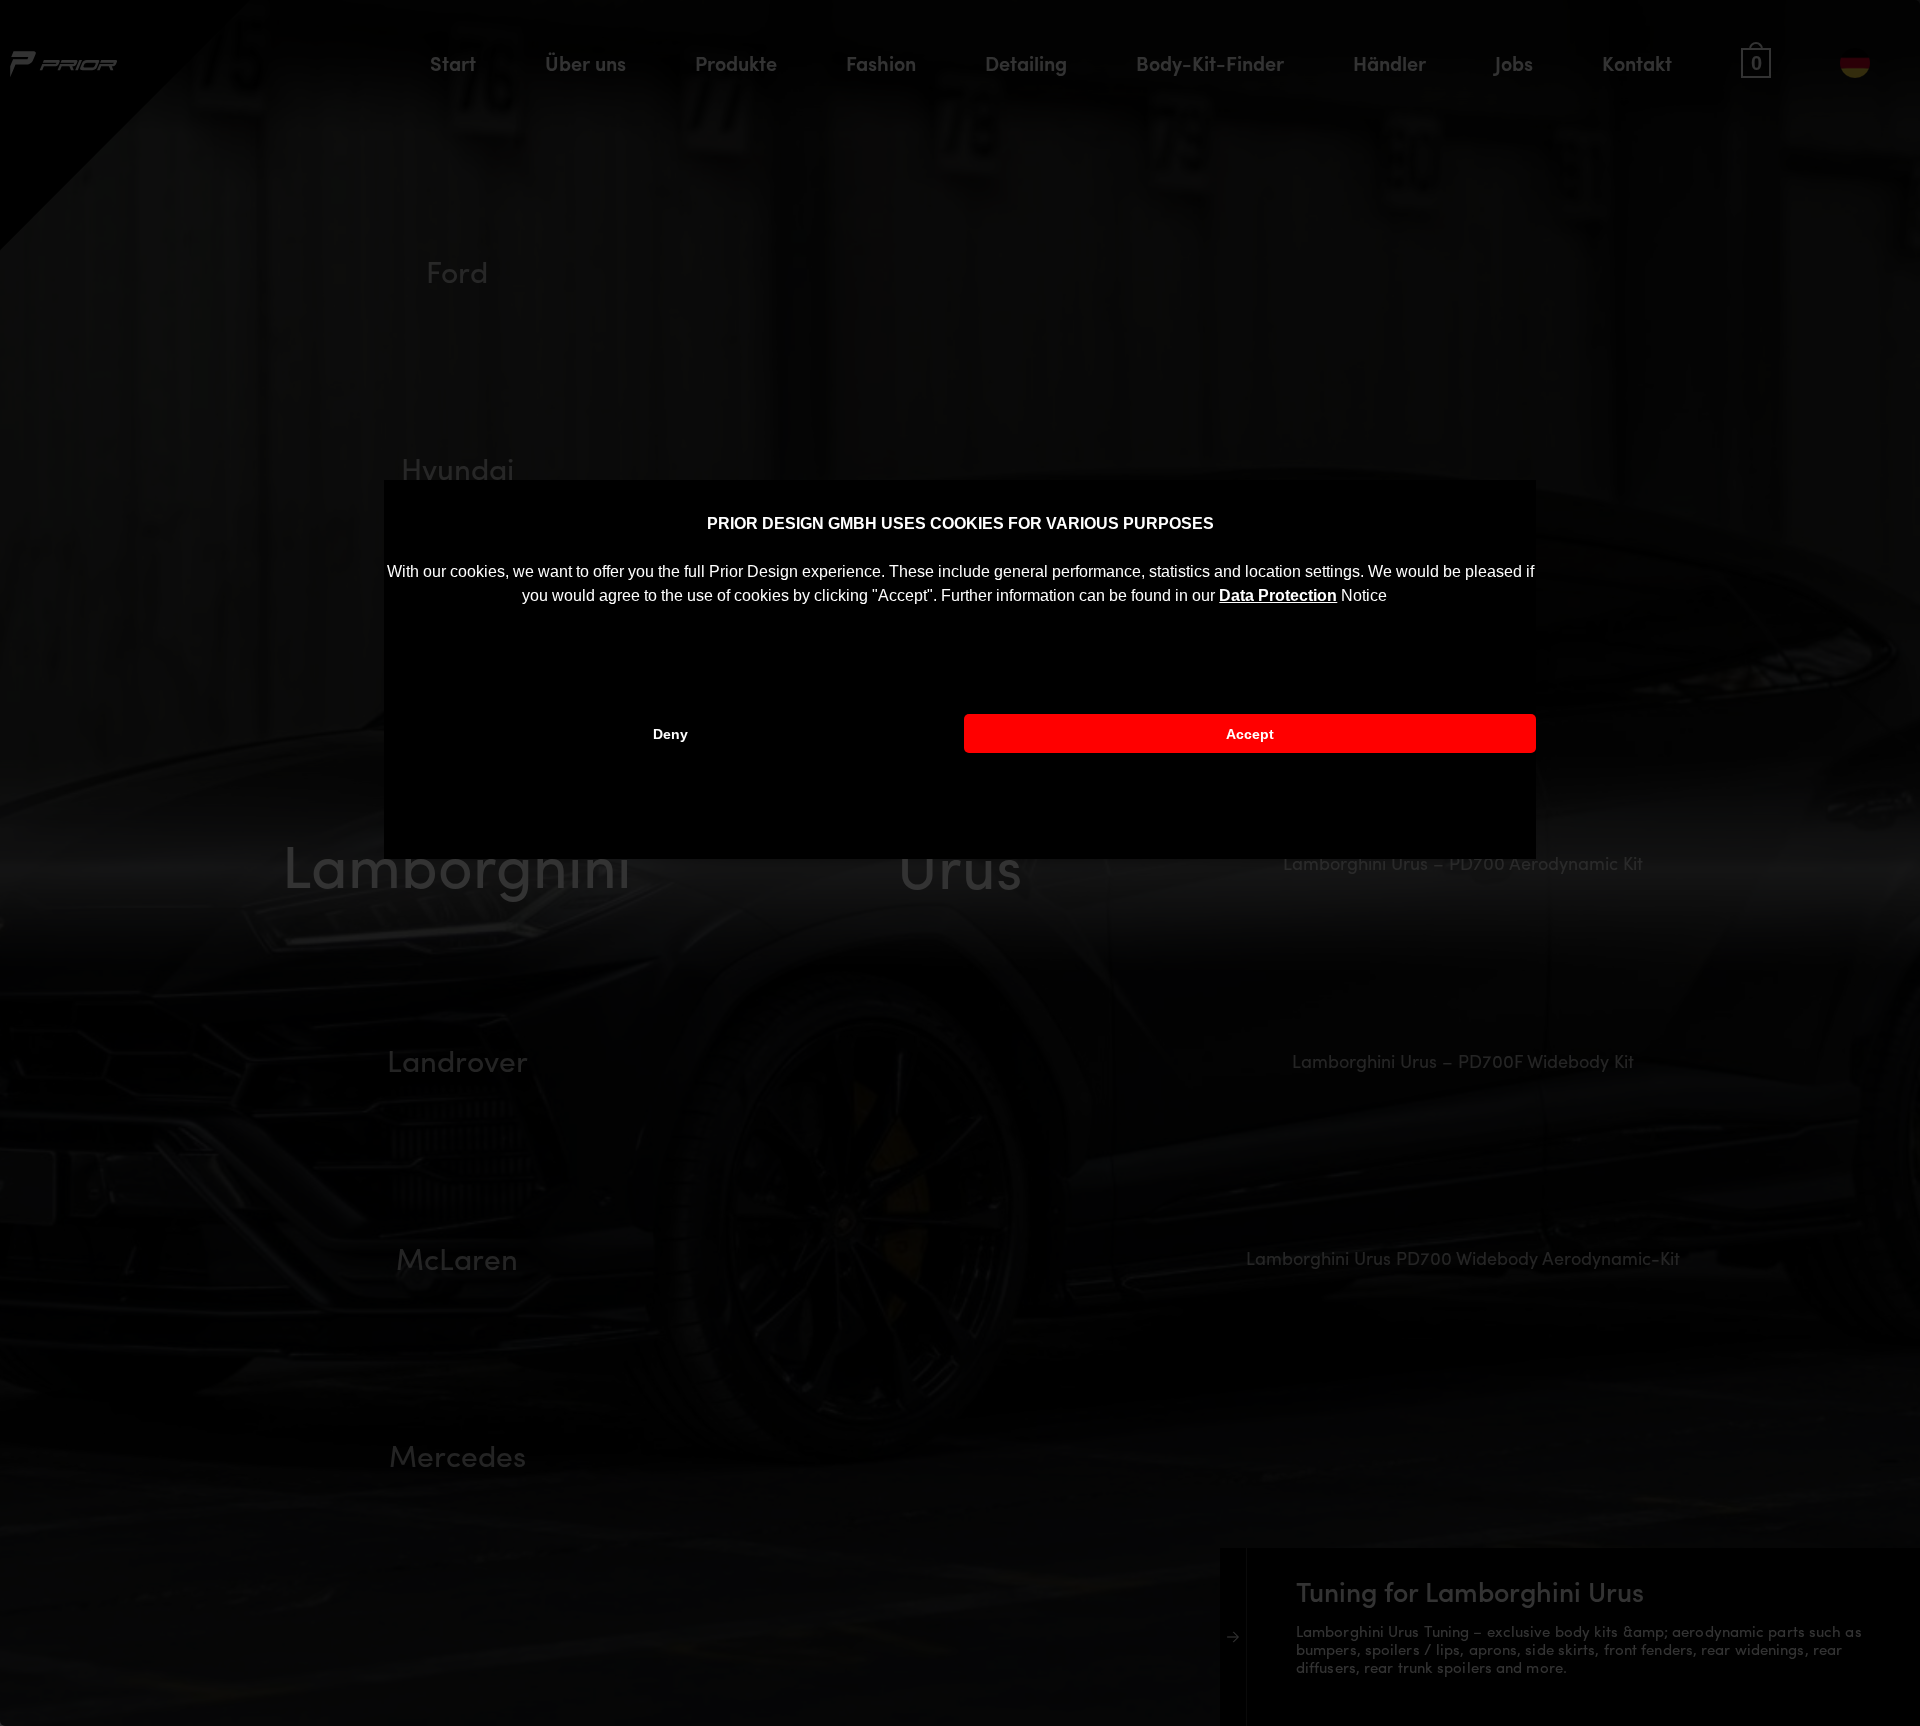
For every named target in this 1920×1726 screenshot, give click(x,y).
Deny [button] (670, 734)
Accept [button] (1250, 734)
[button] (1394, 598)
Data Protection (1278, 595)
